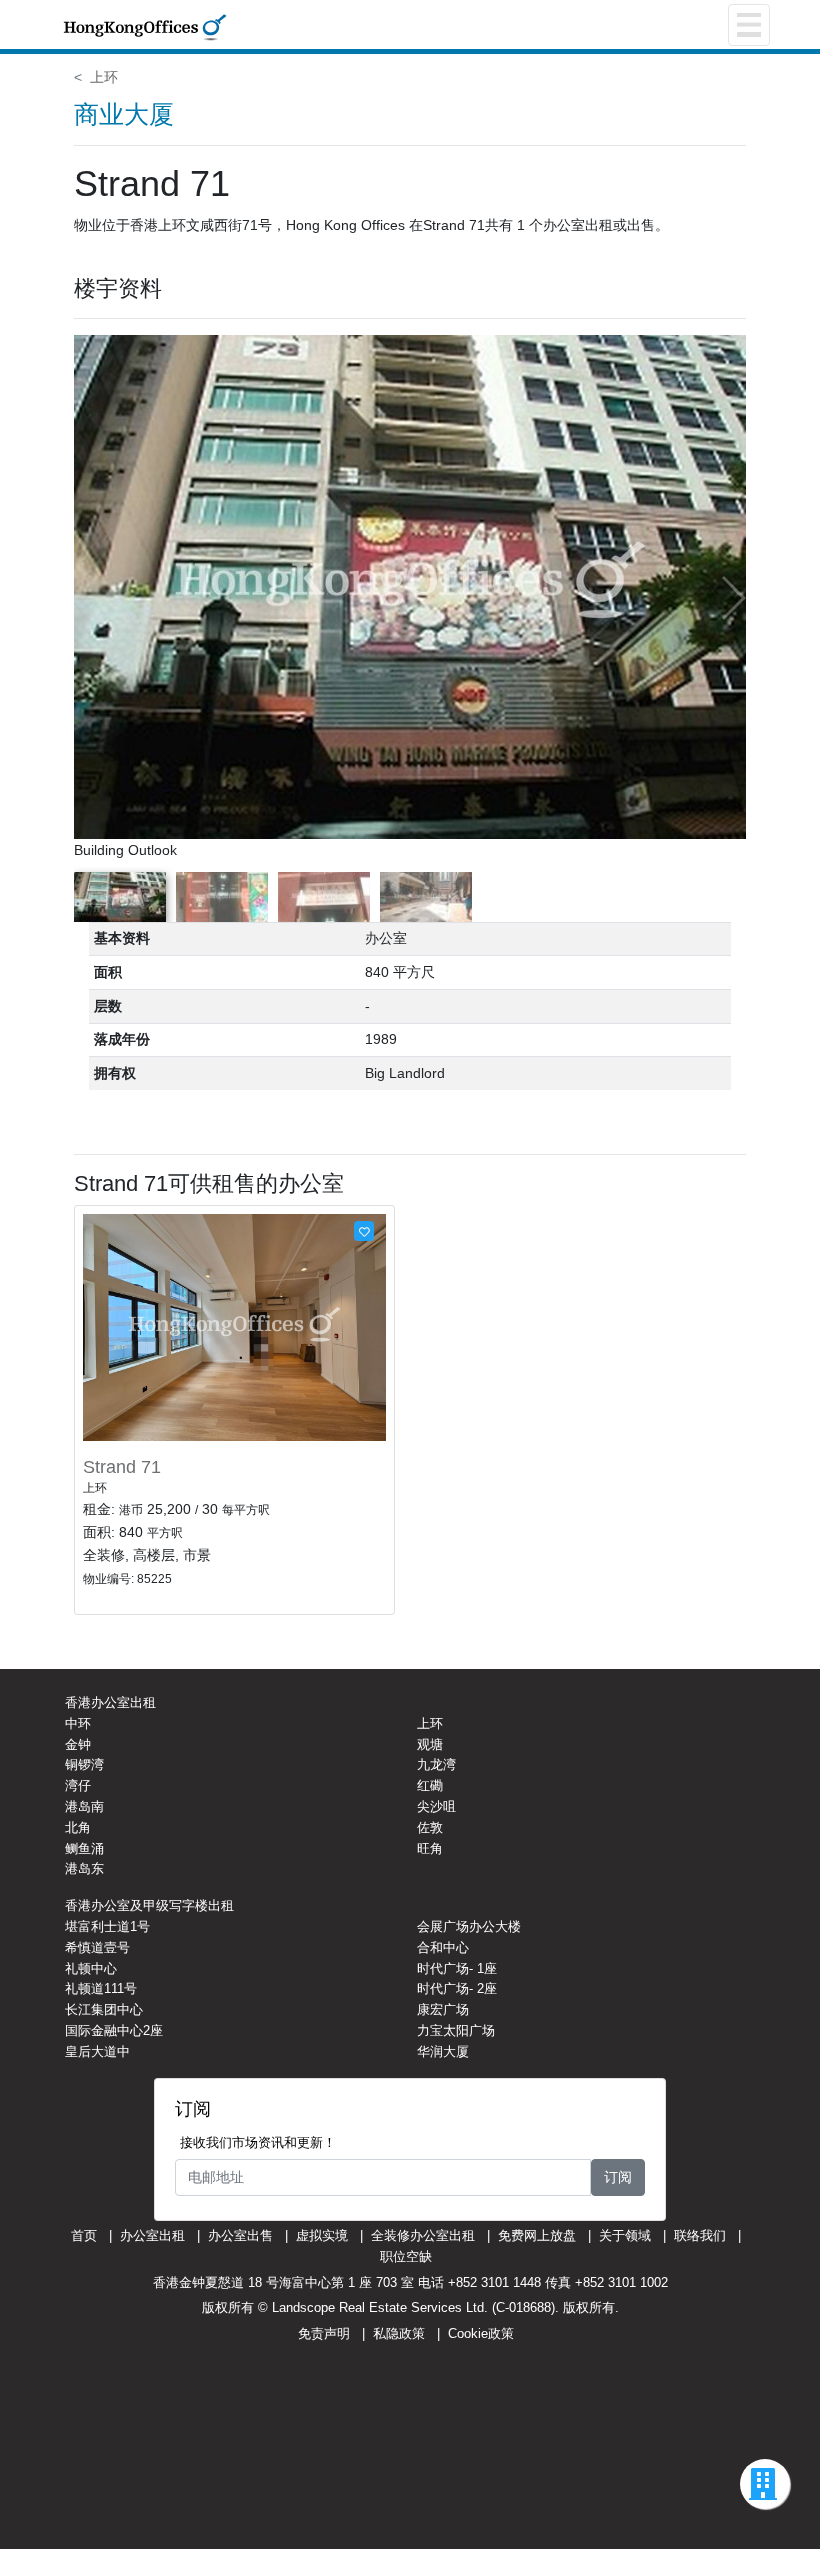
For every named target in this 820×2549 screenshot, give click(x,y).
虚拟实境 (322, 2235)
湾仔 (78, 1785)
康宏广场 (443, 2009)
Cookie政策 (481, 2333)
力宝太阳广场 (456, 2030)
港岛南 (84, 1806)
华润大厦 (443, 2051)
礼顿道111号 (101, 1988)
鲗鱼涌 (84, 1848)
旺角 (430, 1848)
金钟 (78, 1744)
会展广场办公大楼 (469, 1926)
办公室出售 (240, 2235)
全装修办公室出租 (423, 2235)
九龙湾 (436, 1764)
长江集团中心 (104, 2009)
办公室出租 (152, 2235)
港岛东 (84, 1868)
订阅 (618, 2177)
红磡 (430, 1785)
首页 (84, 2235)
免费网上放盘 (537, 2235)
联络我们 (700, 2235)
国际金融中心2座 (114, 2030)
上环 (104, 77)
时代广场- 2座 (457, 1988)
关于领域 (625, 2235)
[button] (732, 598)
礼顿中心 (91, 1968)
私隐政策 (399, 2333)
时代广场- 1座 (457, 1968)
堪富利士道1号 (107, 1926)
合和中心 (443, 1947)
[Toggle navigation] (749, 25)
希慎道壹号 (97, 1947)
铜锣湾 (84, 1764)
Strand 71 (122, 1467)
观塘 (430, 1744)
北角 (78, 1827)
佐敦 (430, 1827)
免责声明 (324, 2333)
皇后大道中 (97, 2051)
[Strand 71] (234, 1326)
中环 (78, 1723)
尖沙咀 (436, 1806)
